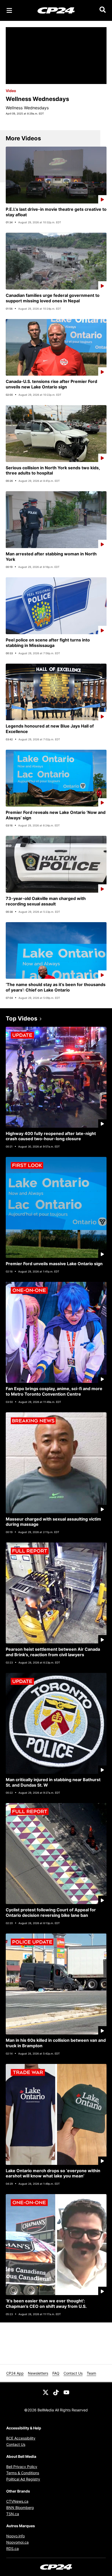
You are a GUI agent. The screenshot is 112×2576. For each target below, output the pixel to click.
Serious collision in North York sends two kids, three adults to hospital (53, 470)
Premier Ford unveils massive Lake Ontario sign (54, 1264)
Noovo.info (15, 2536)
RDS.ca (13, 2548)
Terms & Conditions (23, 2473)
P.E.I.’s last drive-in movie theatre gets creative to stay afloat (56, 212)
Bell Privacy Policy (22, 2467)
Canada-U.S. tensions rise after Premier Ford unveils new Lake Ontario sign (51, 384)
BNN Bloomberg (20, 2508)
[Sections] (9, 10)
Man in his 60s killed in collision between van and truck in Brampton (56, 2043)
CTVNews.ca (17, 2501)
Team (91, 2373)
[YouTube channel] (66, 2392)
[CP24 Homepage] (56, 10)
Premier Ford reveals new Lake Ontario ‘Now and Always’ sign (56, 815)
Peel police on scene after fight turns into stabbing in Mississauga (48, 643)
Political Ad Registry (23, 2479)
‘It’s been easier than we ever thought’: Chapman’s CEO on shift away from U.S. (46, 2304)
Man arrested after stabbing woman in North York (51, 557)
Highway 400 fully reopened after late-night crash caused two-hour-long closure (51, 1136)
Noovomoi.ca (17, 2542)
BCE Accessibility (21, 2438)
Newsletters (38, 2373)
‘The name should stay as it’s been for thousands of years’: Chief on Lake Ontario (56, 987)
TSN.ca (13, 2514)
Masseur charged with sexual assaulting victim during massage (53, 1522)
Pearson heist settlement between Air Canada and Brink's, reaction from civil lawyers (53, 1652)
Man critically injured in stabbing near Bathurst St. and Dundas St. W (53, 1782)
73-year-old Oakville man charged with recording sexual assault (46, 901)
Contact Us (73, 2373)
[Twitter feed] (46, 2392)
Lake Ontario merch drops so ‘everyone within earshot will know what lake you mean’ (53, 2173)
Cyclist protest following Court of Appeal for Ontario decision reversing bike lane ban (51, 1913)
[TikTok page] (56, 2392)
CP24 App (15, 2373)
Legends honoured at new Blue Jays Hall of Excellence (50, 729)
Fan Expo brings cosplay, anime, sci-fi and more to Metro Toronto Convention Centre (54, 1391)
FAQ (56, 2373)
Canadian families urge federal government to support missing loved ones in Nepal (53, 298)
